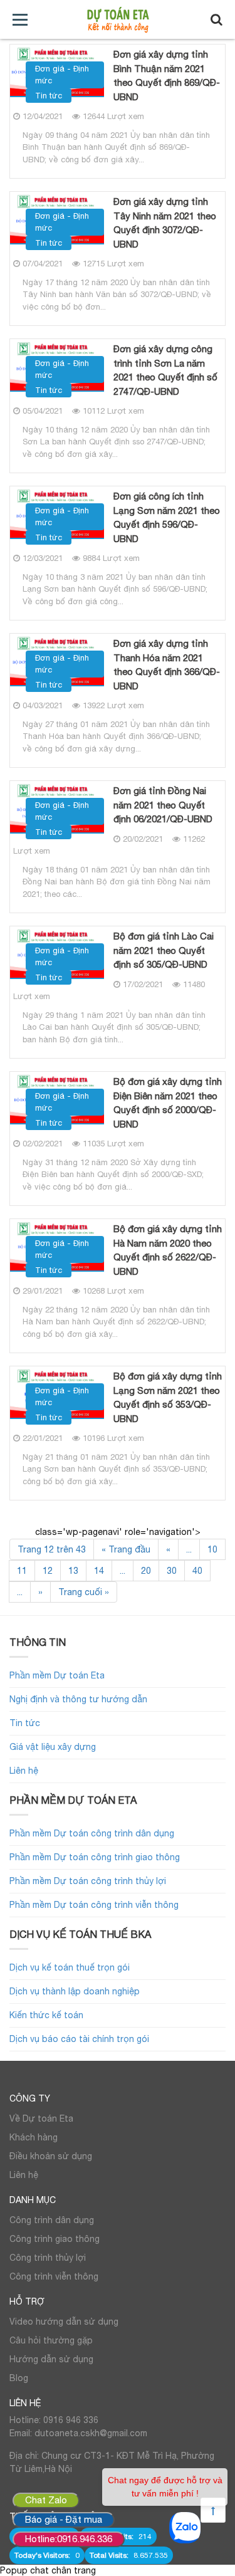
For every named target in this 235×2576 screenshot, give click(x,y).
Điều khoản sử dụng (51, 2156)
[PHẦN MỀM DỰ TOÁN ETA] (118, 20)
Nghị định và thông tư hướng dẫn (78, 1699)
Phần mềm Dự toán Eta (57, 1675)
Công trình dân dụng (52, 2220)
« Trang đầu (126, 1549)
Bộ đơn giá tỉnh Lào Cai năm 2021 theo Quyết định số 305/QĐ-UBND (164, 950)
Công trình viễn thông (54, 2276)
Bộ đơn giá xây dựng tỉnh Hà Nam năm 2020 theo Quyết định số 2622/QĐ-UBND (168, 1250)
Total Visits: (110, 2555)
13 (73, 1571)
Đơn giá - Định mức (62, 75)
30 (172, 1571)
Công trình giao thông (55, 2239)
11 (22, 1571)
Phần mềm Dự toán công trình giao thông (95, 1857)
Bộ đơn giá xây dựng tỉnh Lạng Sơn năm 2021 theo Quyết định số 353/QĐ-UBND (168, 1397)
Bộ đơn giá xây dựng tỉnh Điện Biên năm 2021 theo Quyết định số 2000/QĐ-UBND (168, 1103)
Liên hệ (24, 1771)
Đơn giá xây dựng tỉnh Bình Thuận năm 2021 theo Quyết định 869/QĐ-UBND (167, 76)
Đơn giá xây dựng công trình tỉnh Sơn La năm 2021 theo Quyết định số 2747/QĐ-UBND (165, 370)
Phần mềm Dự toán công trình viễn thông (94, 1905)
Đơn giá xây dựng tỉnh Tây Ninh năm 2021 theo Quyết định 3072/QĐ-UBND (165, 223)
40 (197, 1571)
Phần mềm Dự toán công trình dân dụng (92, 1833)
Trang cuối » (84, 1592)
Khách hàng (34, 2137)
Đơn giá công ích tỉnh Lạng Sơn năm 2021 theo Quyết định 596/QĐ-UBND (167, 517)
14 (99, 1571)
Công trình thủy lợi (48, 2258)
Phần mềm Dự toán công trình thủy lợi (88, 1881)
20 (146, 1571)
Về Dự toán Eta (41, 2118)
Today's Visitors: (43, 2555)
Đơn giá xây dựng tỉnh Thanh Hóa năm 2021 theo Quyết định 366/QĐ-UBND (167, 665)
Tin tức (49, 96)
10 (212, 1549)
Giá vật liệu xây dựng (53, 1747)
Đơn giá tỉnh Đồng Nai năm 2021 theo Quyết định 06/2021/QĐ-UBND (163, 805)
